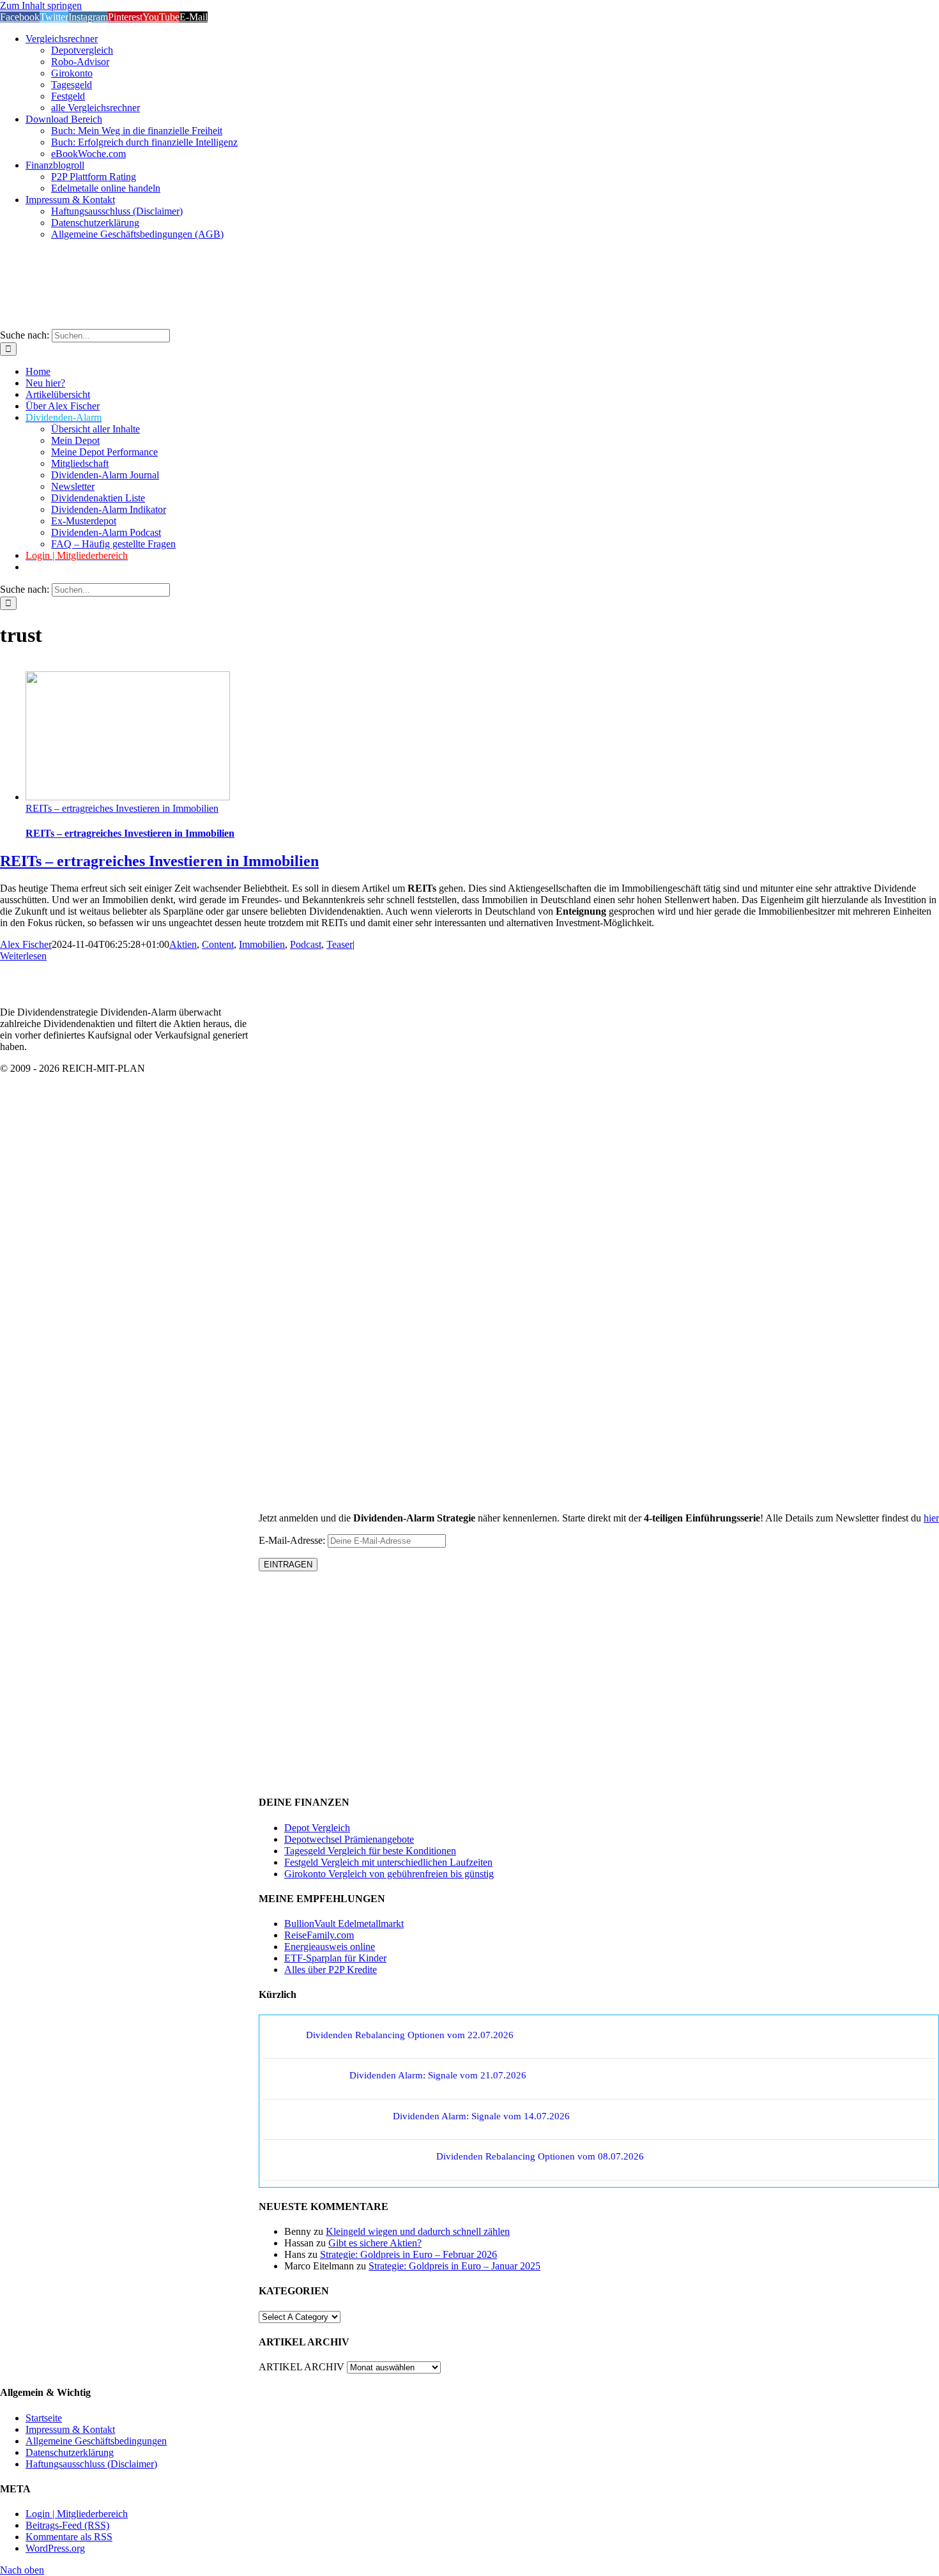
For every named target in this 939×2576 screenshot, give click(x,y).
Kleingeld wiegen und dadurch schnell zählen (418, 2231)
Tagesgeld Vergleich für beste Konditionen (370, 1851)
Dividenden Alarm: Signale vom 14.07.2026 (481, 2116)
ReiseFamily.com (319, 1935)
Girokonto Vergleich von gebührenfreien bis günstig (389, 1874)
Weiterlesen (23, 956)
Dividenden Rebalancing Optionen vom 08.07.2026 (540, 2156)
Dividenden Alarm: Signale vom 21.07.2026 (438, 2075)
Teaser (340, 944)
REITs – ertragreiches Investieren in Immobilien (122, 808)
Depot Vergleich (317, 1828)
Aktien (183, 944)
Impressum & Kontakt (70, 2429)
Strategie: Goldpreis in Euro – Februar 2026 (408, 2254)
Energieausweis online (330, 1947)
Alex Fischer (26, 944)
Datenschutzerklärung (70, 2452)
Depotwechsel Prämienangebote (349, 1839)
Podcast (306, 944)
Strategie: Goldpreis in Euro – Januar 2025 (454, 2266)
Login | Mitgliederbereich (77, 2514)
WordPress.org (55, 2548)
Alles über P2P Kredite (331, 1970)
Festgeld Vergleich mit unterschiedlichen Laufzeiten (388, 1862)
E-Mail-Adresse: (293, 1540)
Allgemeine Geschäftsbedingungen (96, 2441)
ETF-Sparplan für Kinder (335, 1958)
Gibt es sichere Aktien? (375, 2243)
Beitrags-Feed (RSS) (67, 2525)
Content (218, 944)
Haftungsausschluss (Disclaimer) (91, 2464)
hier (931, 1518)
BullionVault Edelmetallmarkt (344, 1924)
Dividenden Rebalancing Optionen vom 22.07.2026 (410, 2035)
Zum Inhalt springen (41, 5)
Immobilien (262, 944)
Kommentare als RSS (69, 2537)
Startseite (44, 2418)
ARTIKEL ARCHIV (302, 2367)
